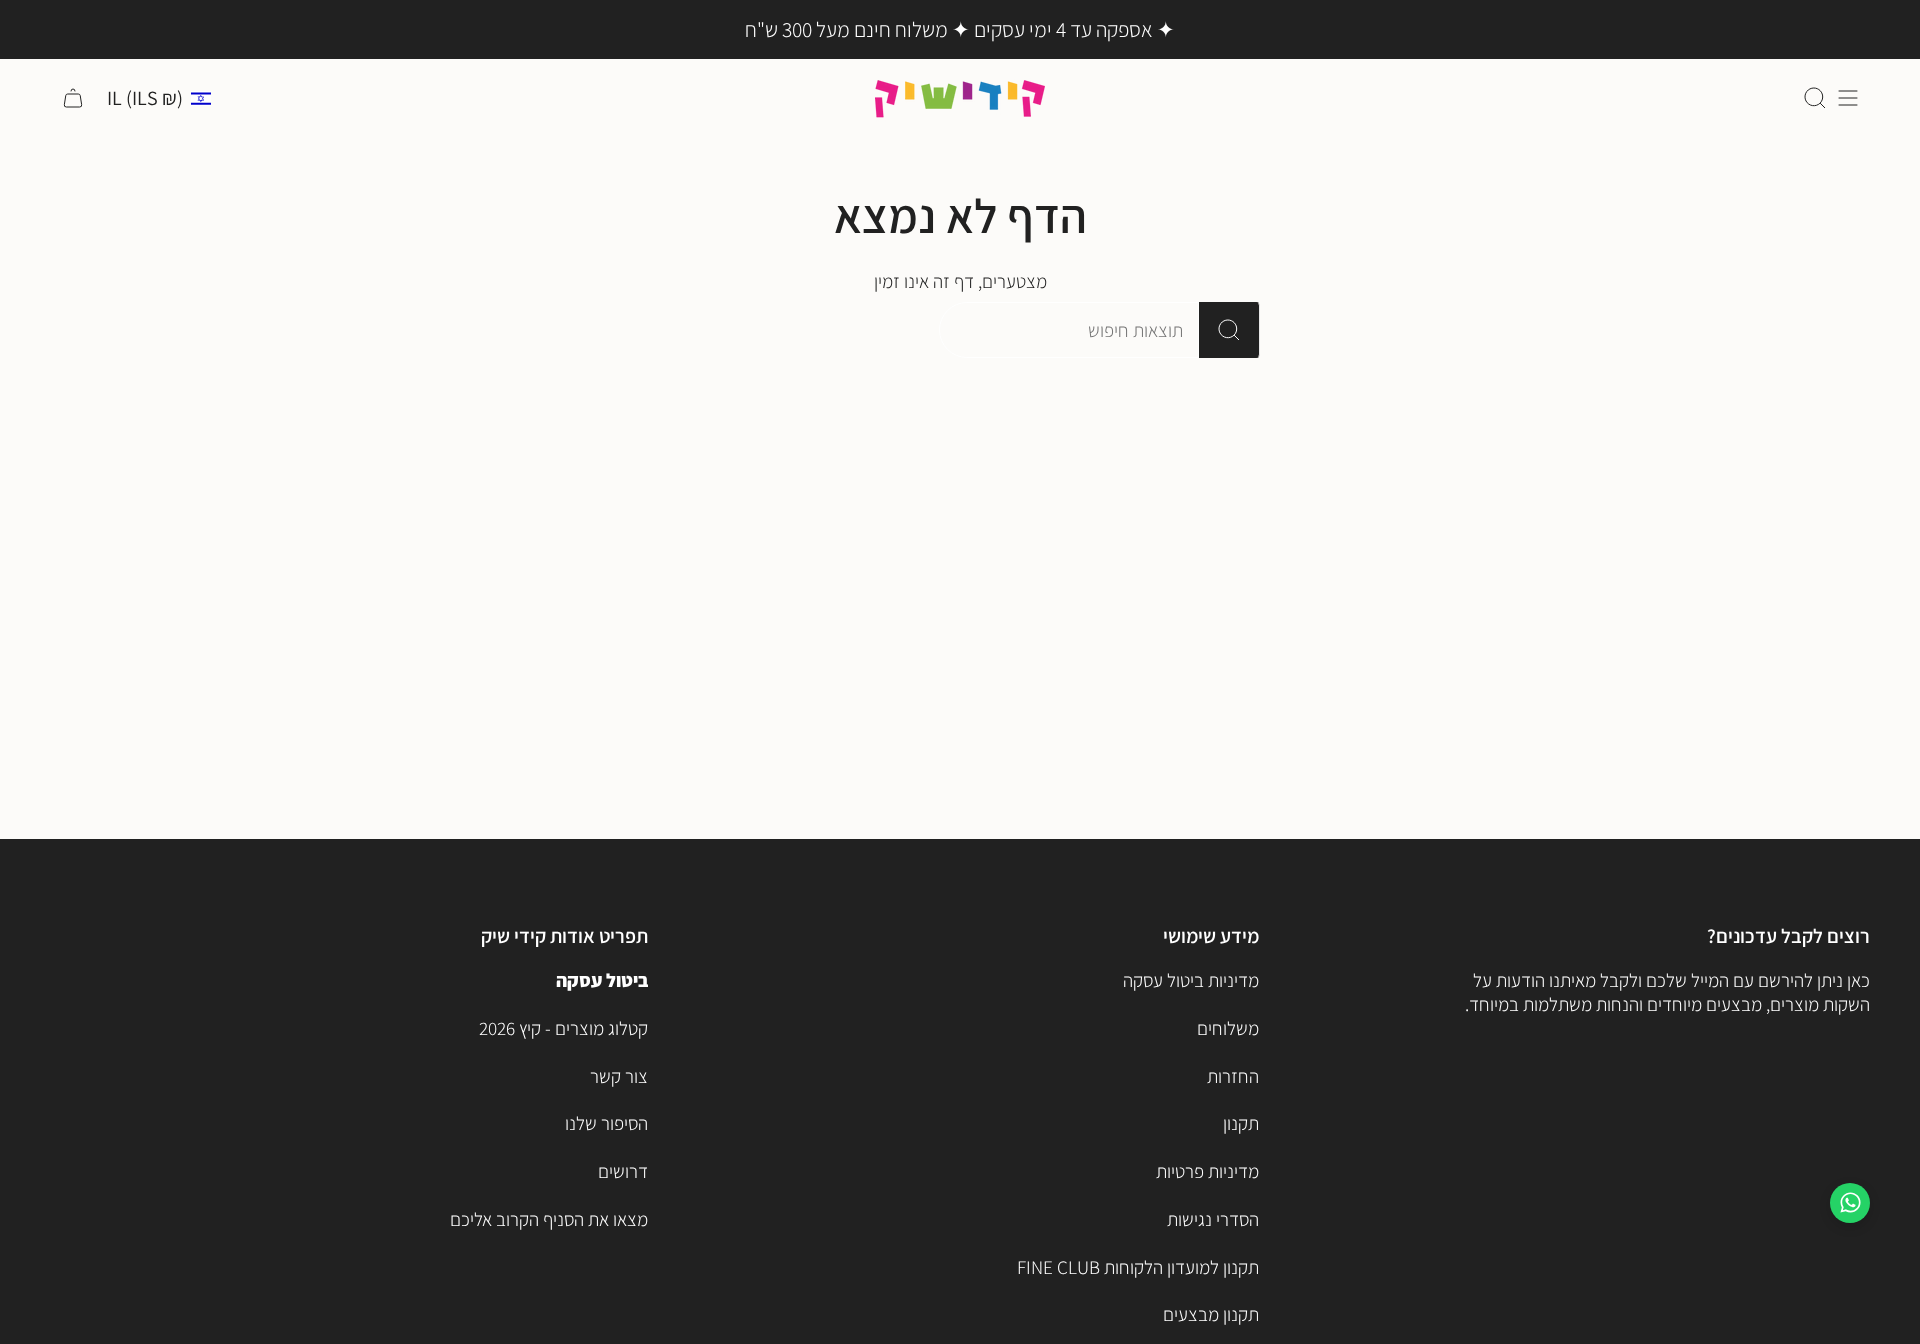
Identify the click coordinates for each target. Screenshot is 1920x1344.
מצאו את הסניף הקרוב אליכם (549, 1219)
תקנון (1241, 1123)
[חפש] (1229, 330)
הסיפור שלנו (606, 1123)
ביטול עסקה (602, 980)
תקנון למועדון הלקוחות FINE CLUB (1138, 1267)
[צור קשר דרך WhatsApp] (1850, 1203)
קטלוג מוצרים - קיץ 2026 (563, 1028)
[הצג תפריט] (1848, 98)
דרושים (623, 1171)
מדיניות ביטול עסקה (1191, 980)
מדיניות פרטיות (1207, 1171)
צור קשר (619, 1076)
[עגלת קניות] (73, 98)
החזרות (1233, 1076)
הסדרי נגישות (1213, 1219)
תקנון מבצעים (1211, 1314)
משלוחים (1228, 1028)
